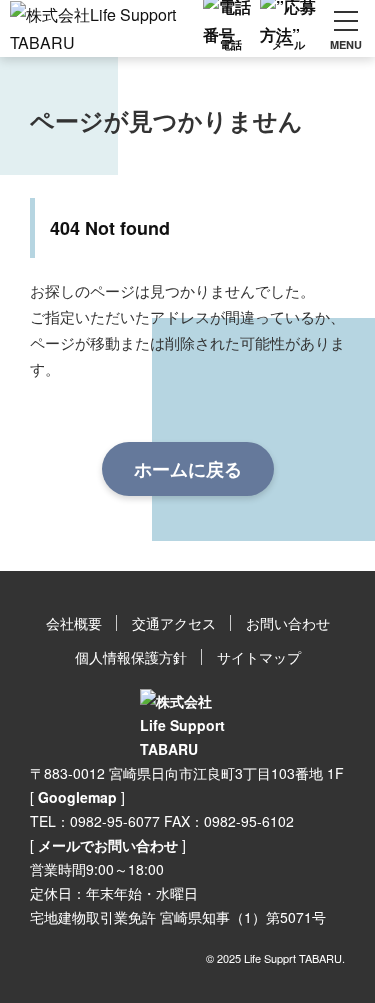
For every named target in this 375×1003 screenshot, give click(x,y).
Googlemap (77, 797)
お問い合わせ (288, 623)
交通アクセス (174, 623)
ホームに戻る (188, 469)
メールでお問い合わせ (108, 845)
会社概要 (74, 623)
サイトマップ (259, 657)
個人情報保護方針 (131, 657)
